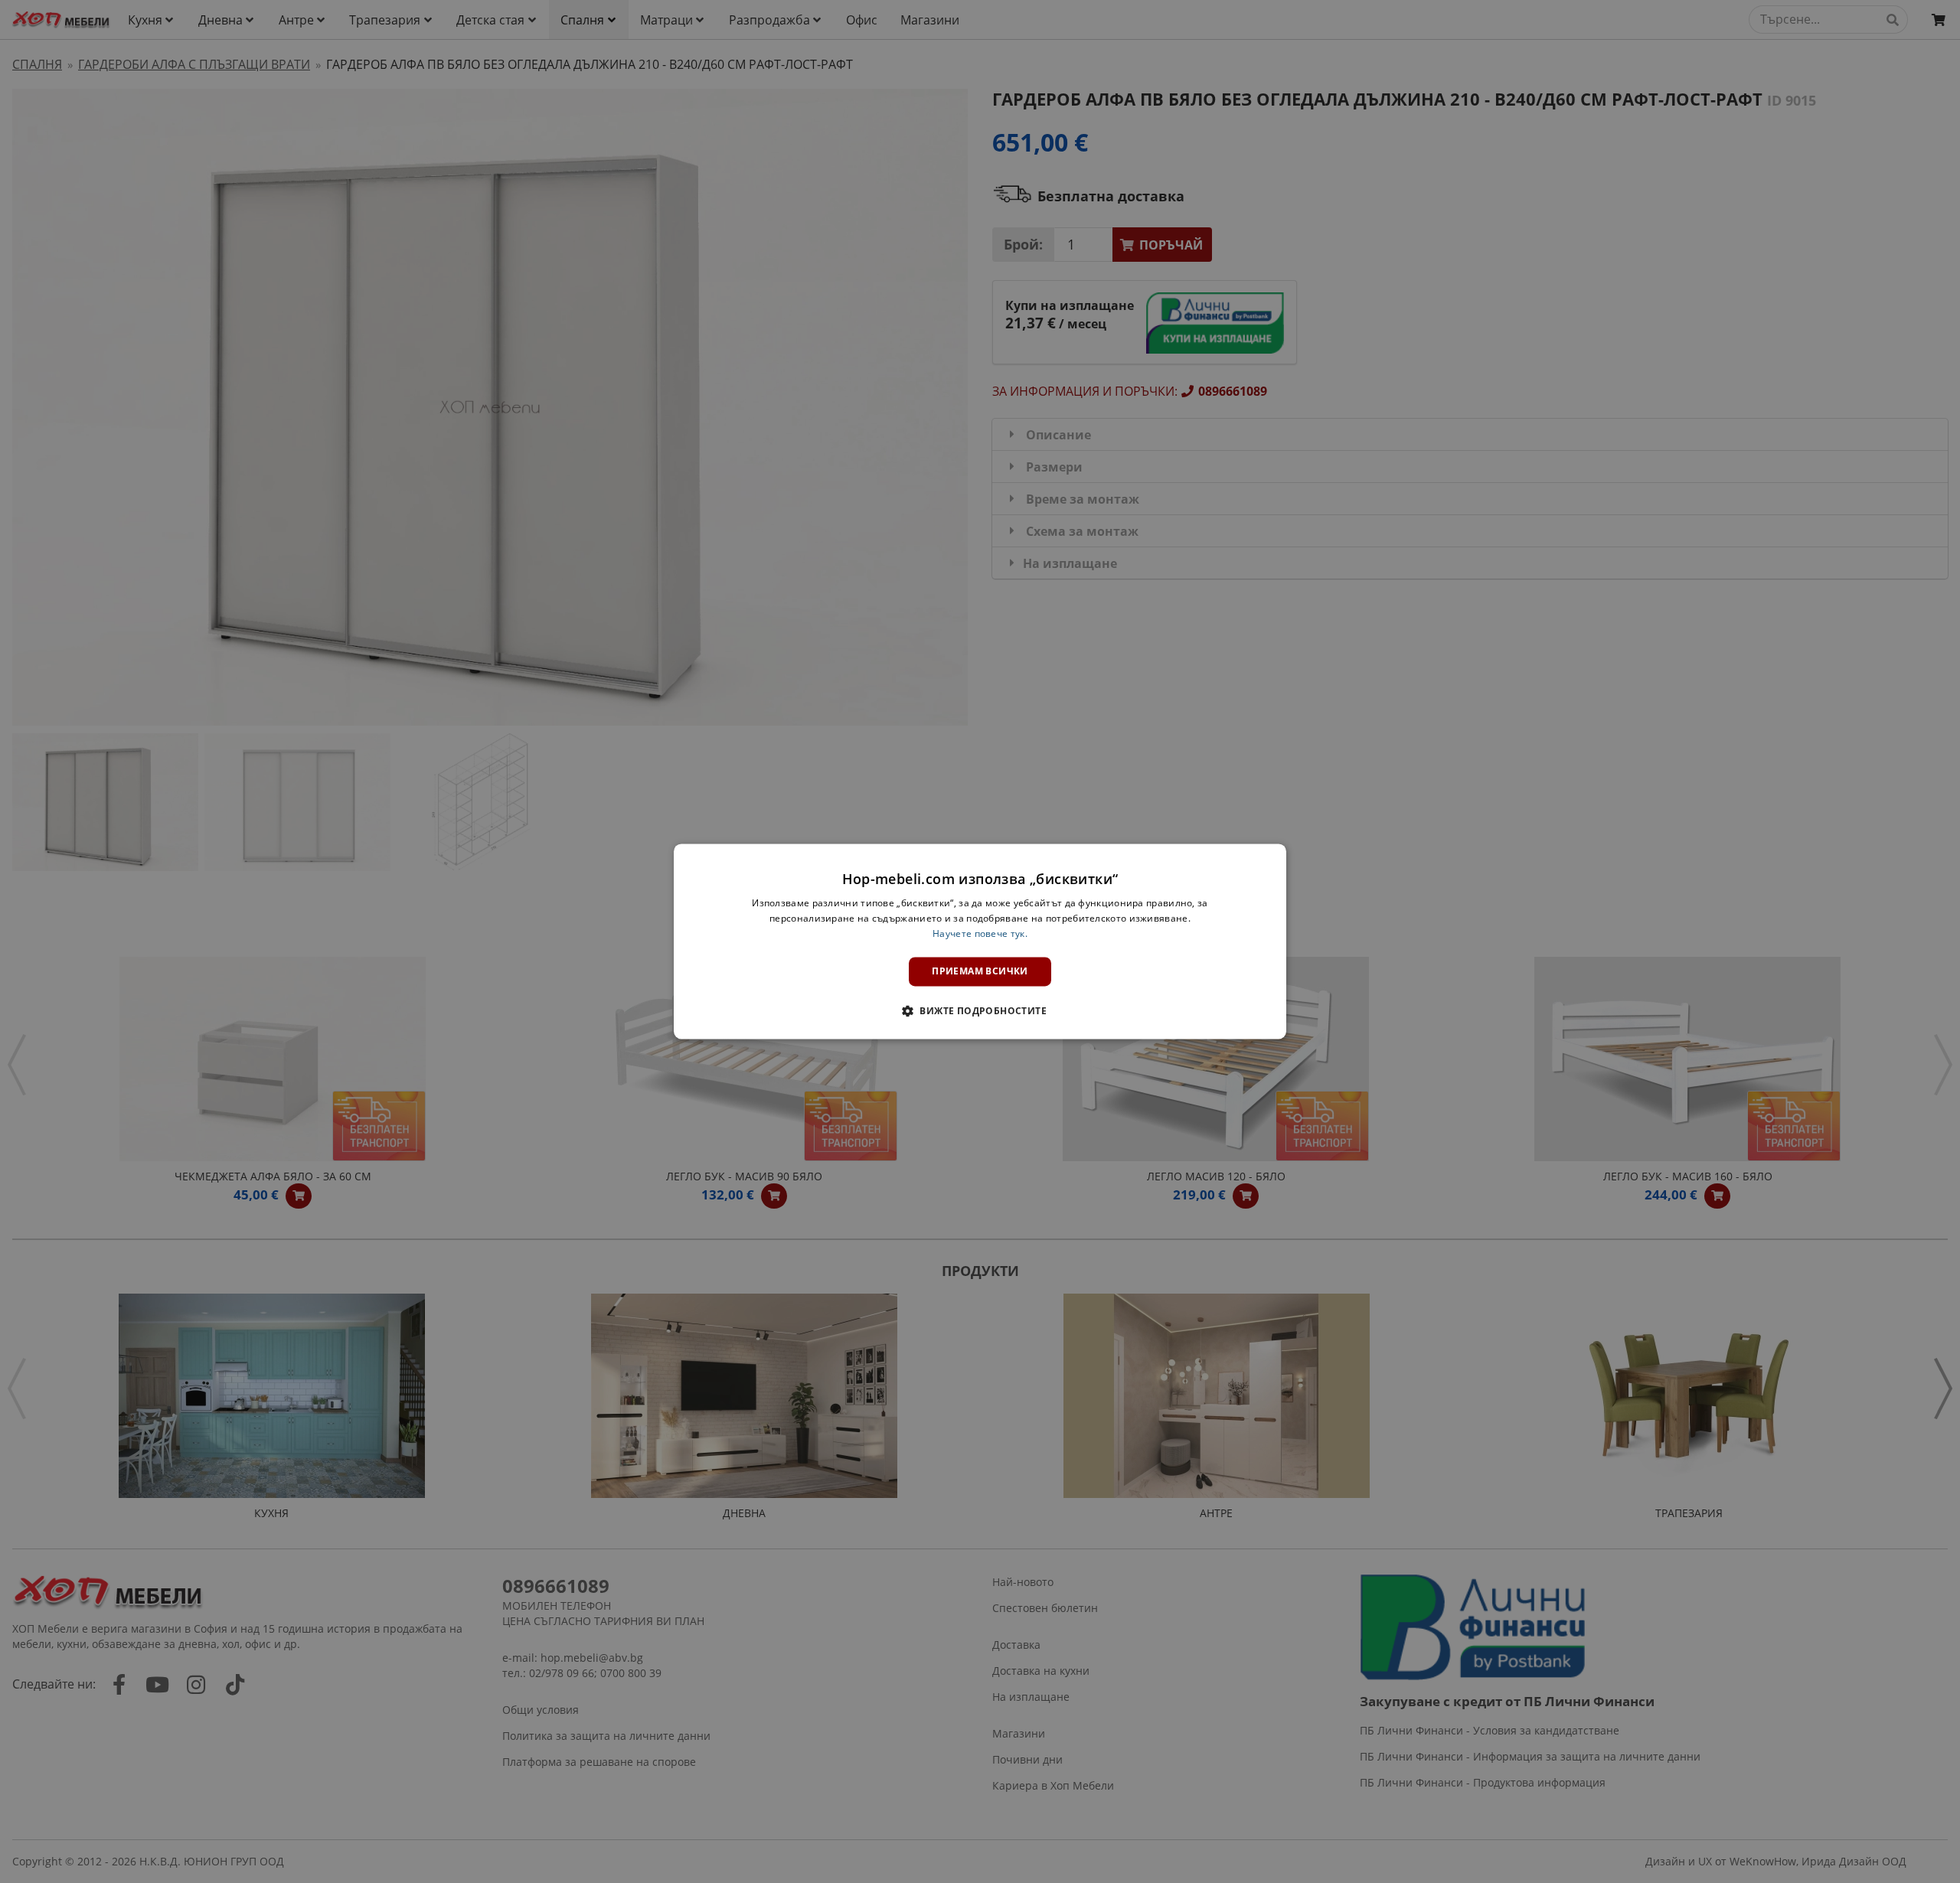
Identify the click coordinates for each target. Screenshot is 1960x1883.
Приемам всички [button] (980, 971)
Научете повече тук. (980, 933)
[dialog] (980, 941)
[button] (980, 1011)
